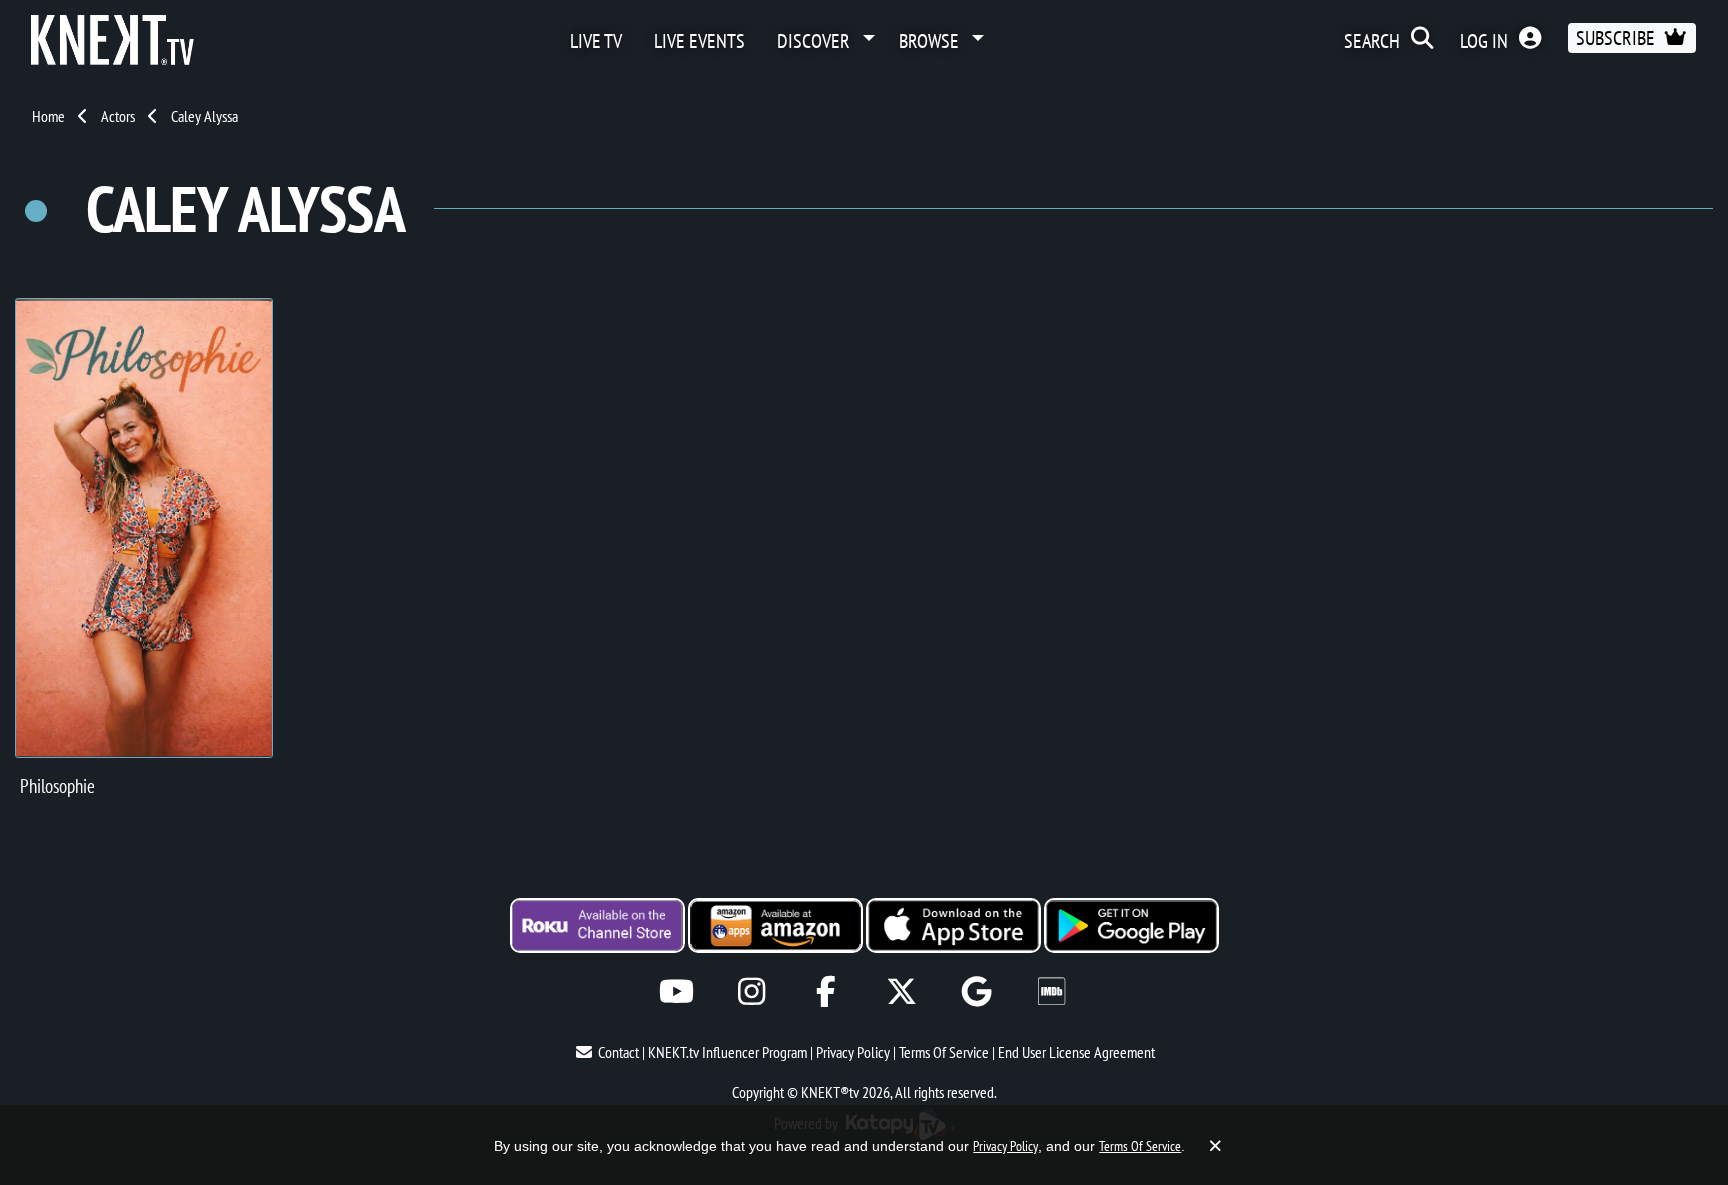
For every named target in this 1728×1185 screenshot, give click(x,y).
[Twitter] (901, 991)
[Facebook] (826, 991)
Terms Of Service (944, 1052)
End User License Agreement (1076, 1052)
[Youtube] (676, 991)
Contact (618, 1052)
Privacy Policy (853, 1052)
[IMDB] (1051, 991)
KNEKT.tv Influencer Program (727, 1052)
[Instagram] (751, 991)
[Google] (976, 991)
